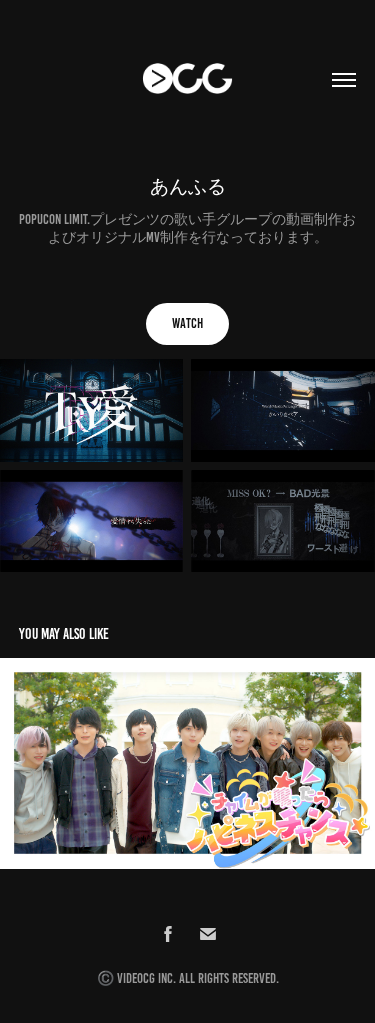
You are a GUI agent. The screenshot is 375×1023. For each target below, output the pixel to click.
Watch (187, 323)
